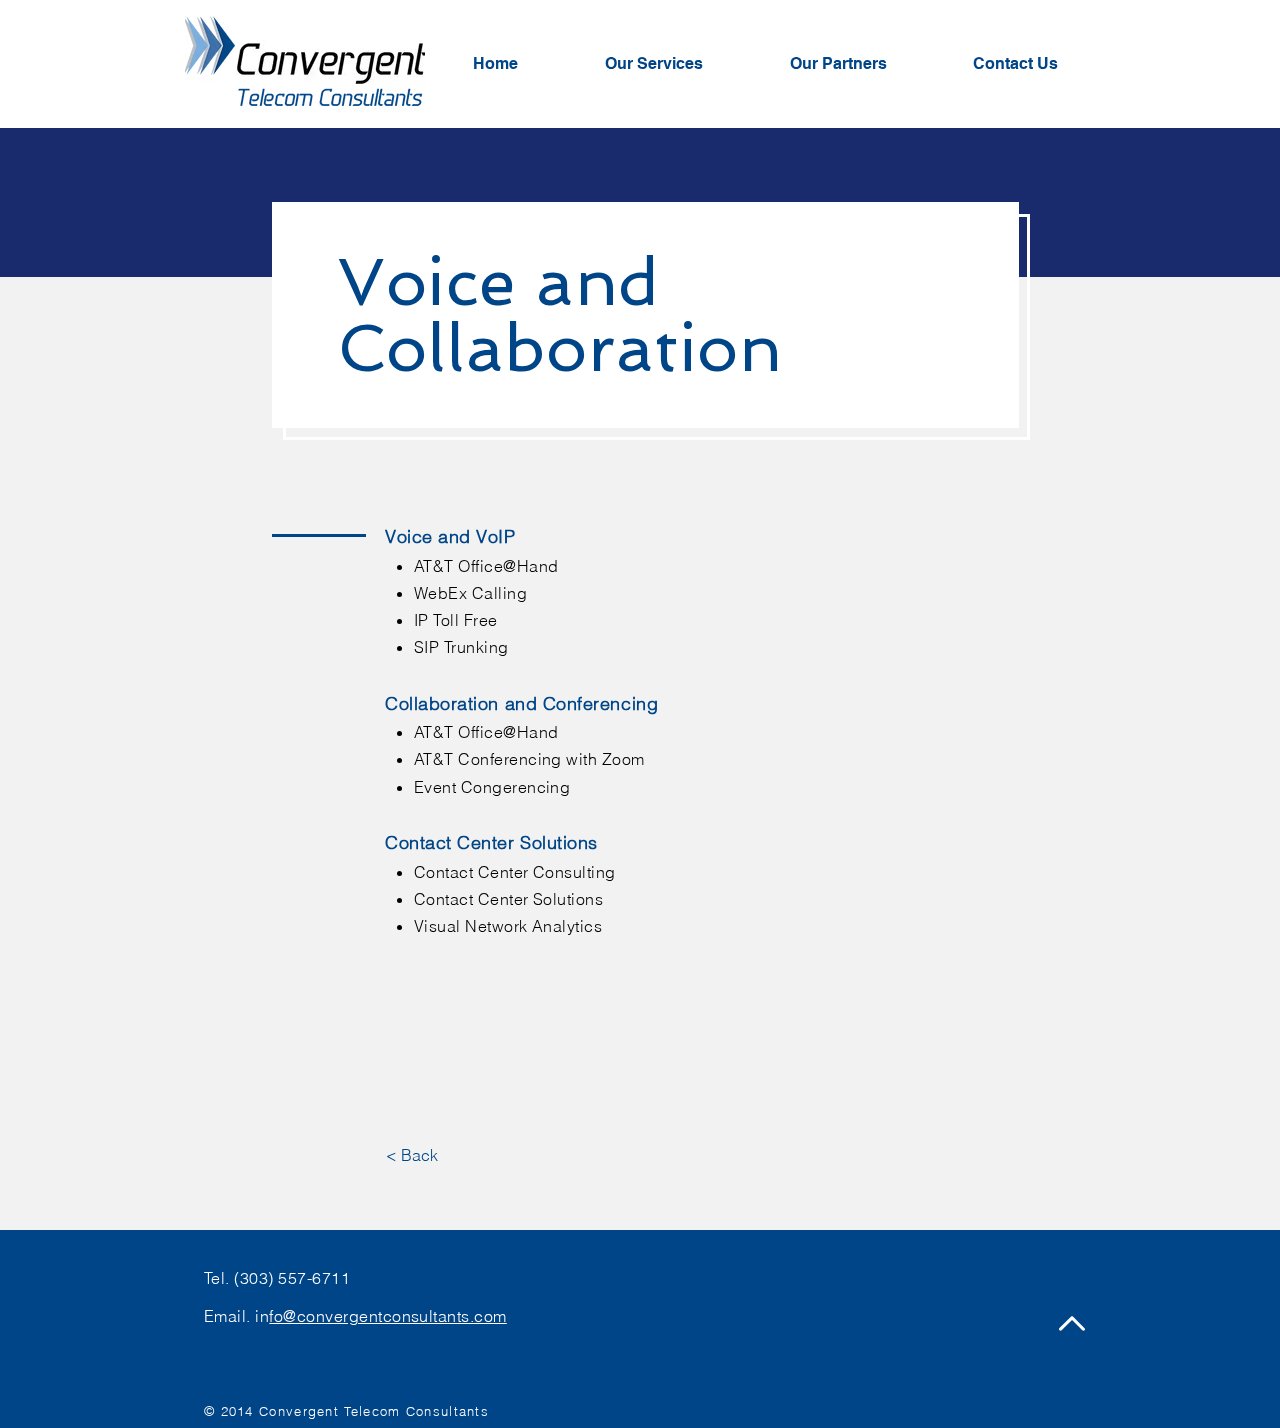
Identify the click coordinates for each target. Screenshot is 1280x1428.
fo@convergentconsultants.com (387, 1316)
